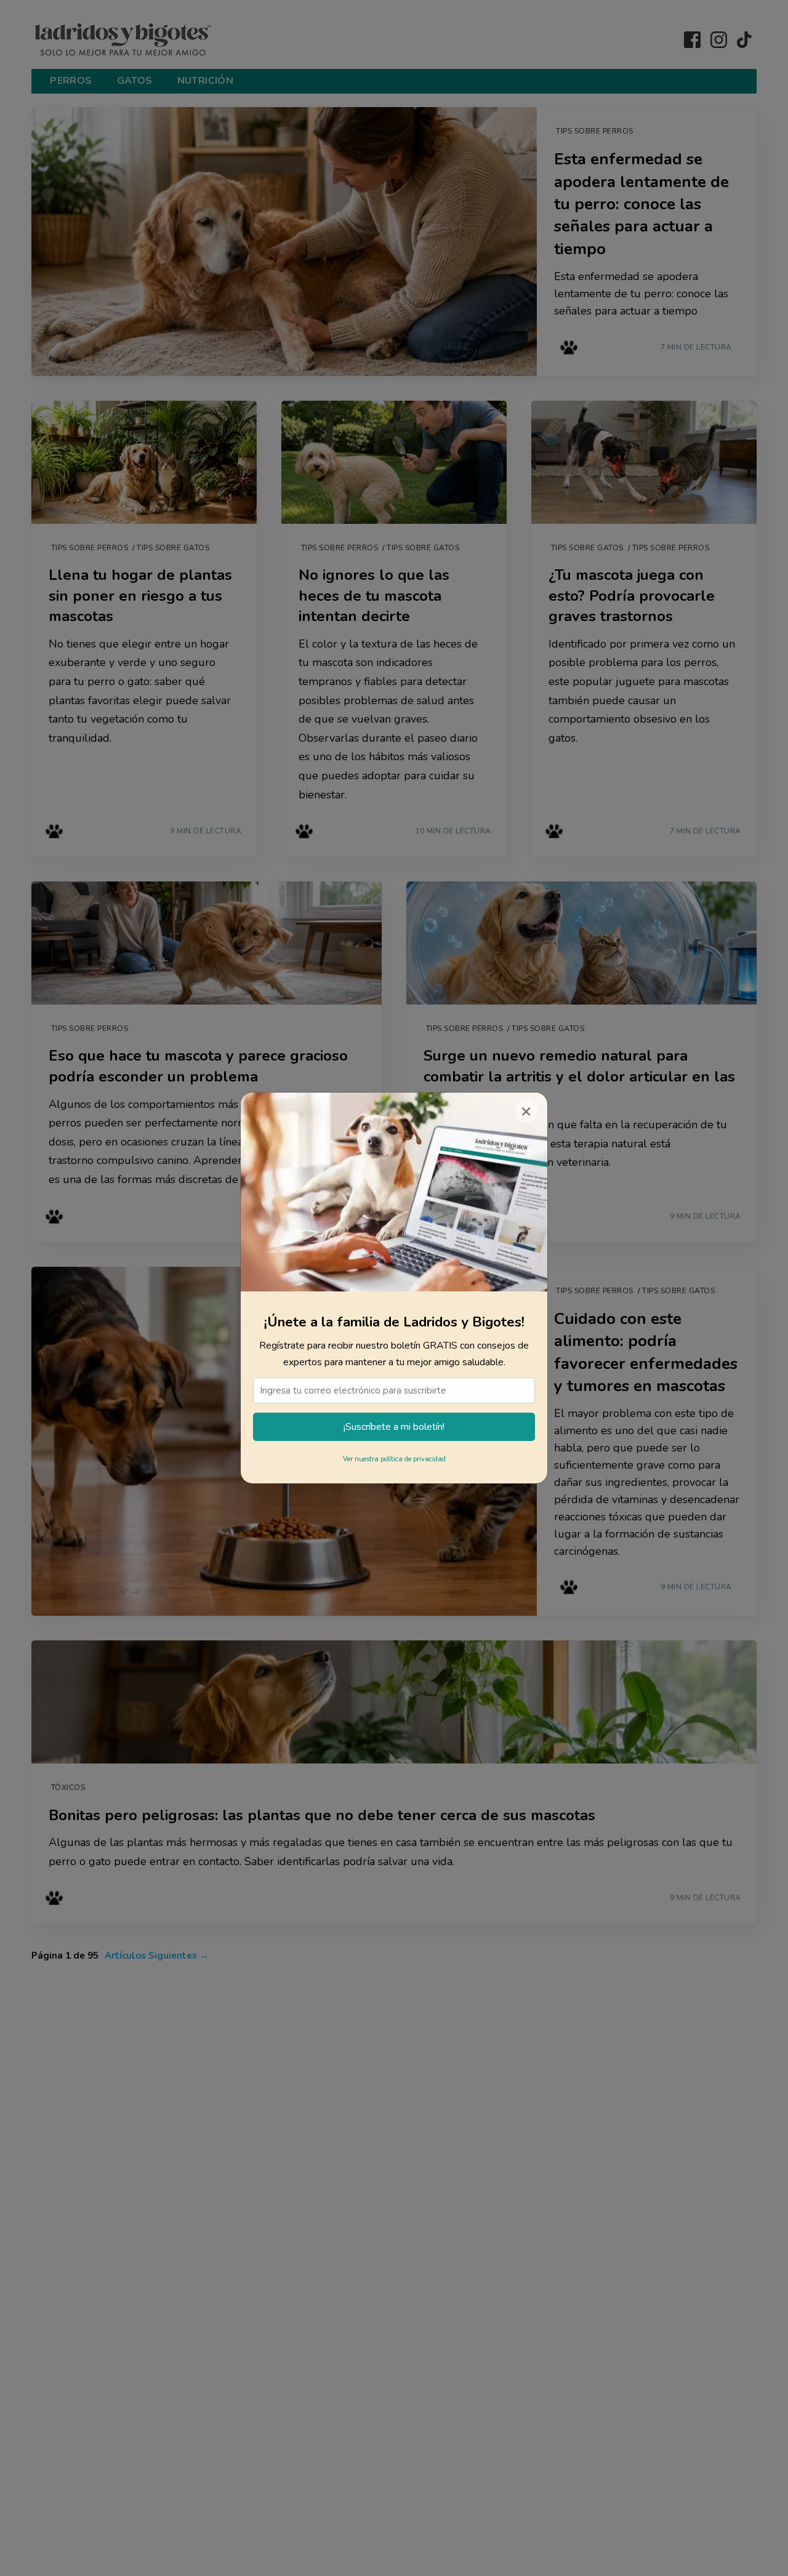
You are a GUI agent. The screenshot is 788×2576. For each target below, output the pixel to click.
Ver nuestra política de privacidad (394, 1459)
